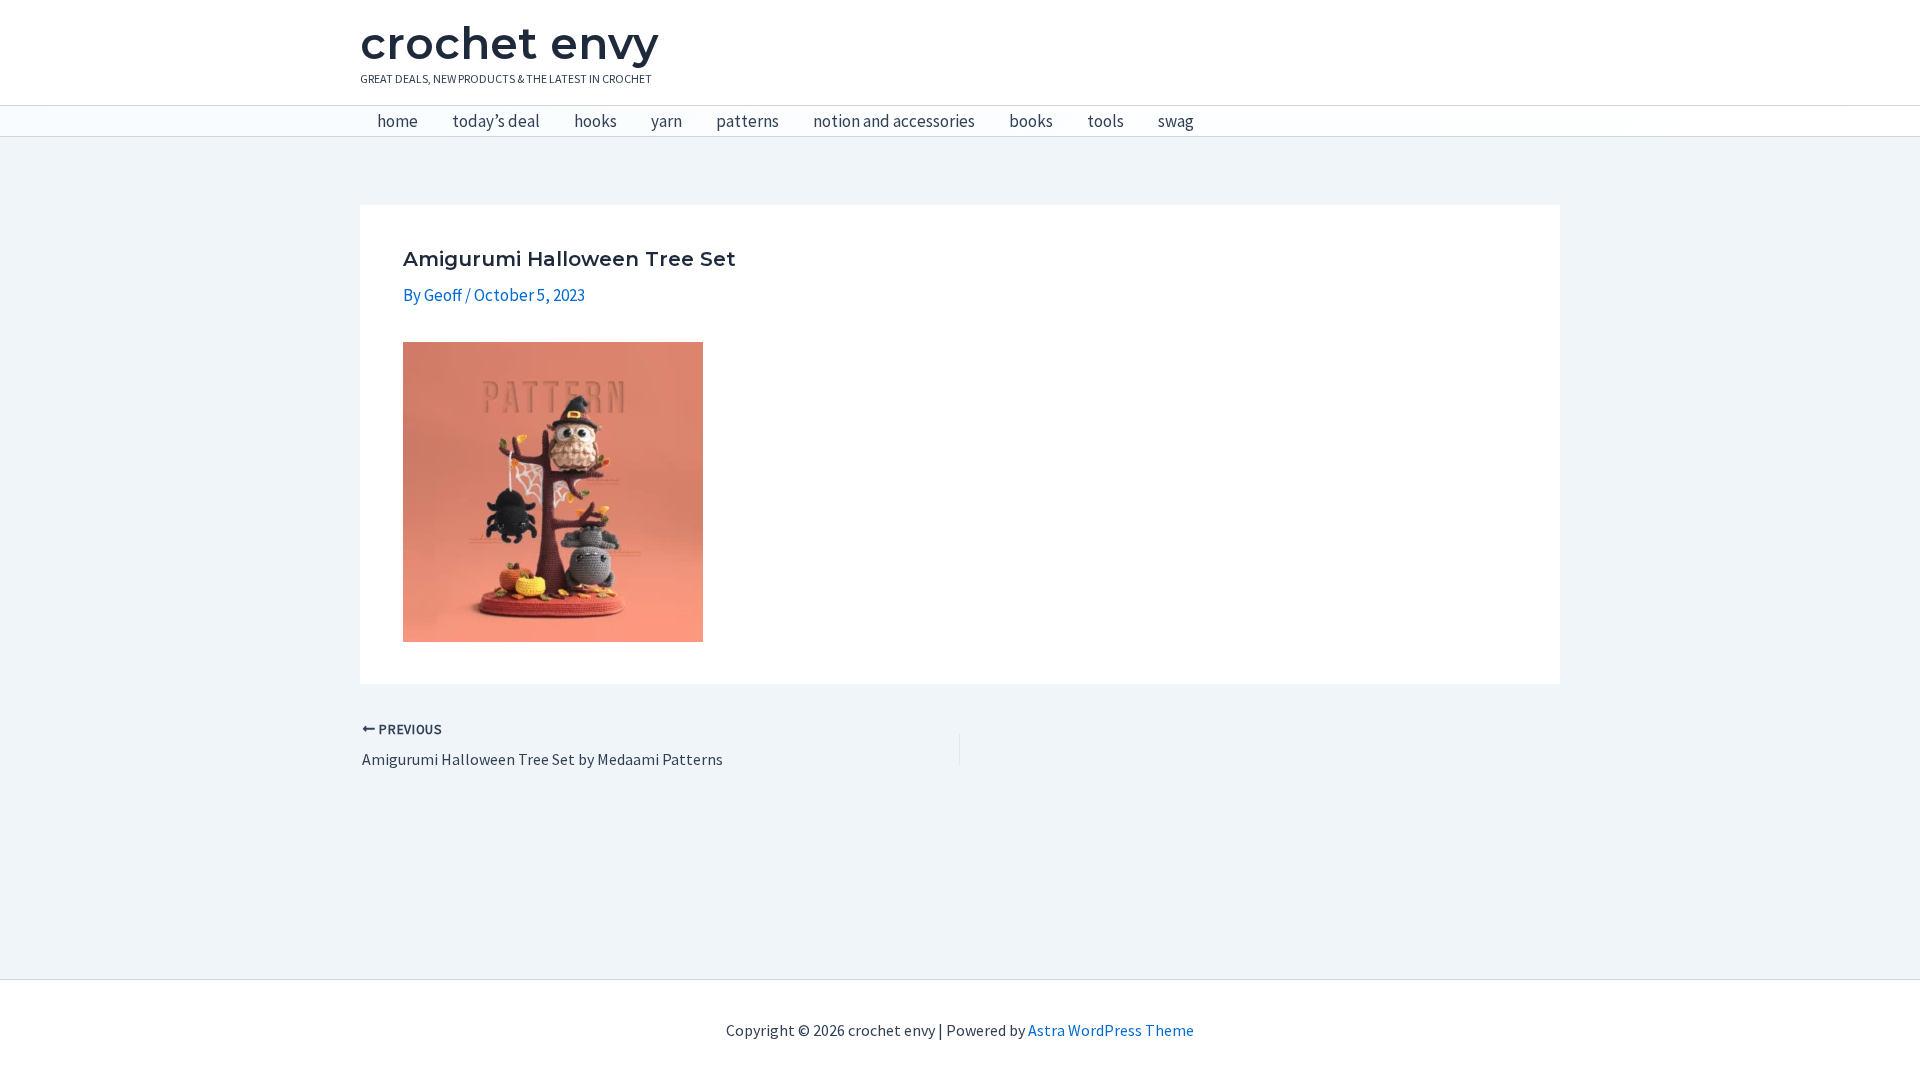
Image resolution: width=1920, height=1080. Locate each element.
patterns (747, 121)
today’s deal (496, 121)
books (1031, 121)
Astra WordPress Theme (1111, 1030)
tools (1105, 121)
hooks (595, 121)
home (397, 121)
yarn (666, 121)
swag (1176, 121)
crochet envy (509, 43)
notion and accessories (894, 121)
